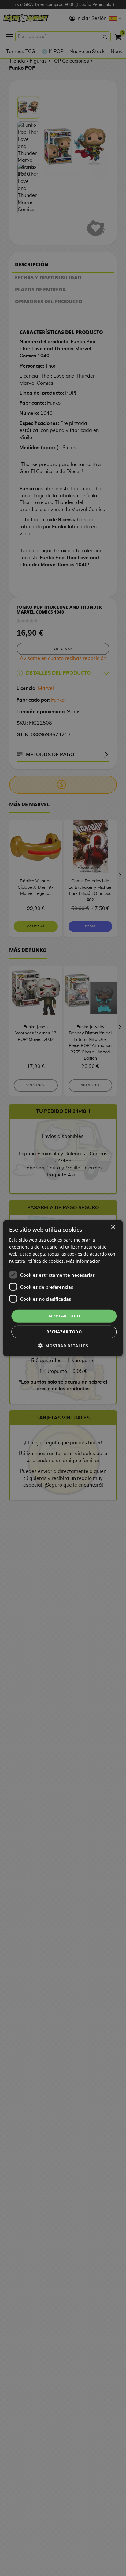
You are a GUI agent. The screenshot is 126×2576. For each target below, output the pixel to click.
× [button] (113, 1227)
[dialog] (63, 1288)
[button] (63, 1346)
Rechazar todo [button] (64, 1332)
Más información (83, 1261)
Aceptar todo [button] (64, 1316)
